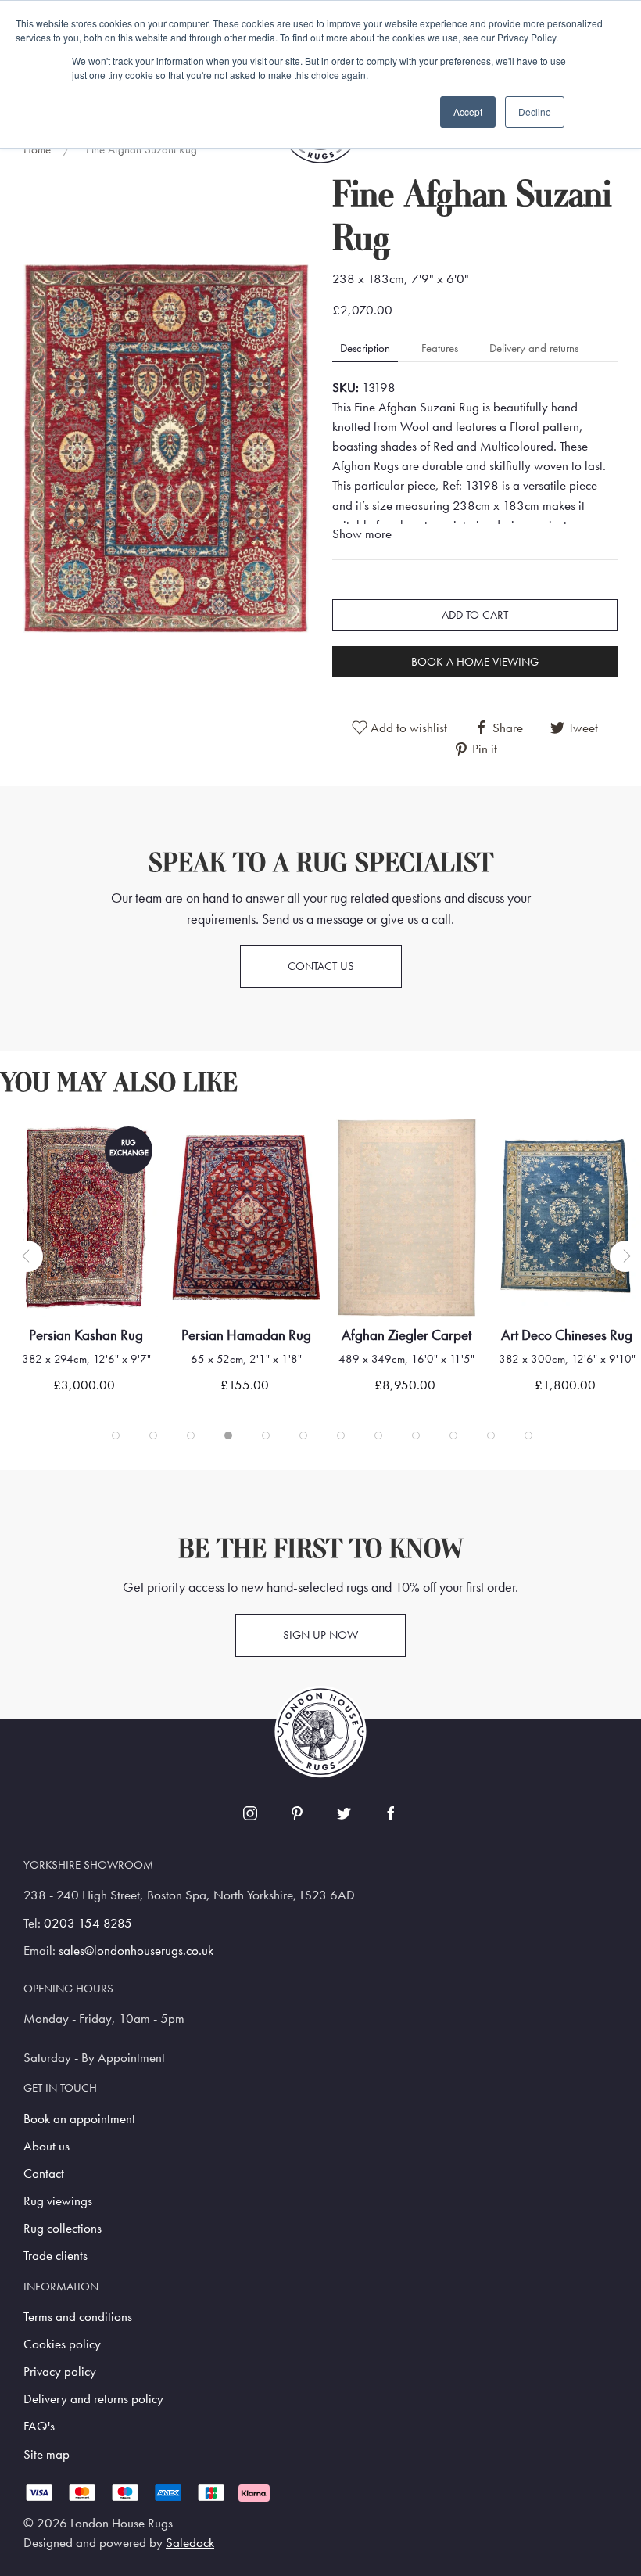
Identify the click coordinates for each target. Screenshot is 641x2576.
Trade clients (56, 2256)
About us (47, 2146)
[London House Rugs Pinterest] (297, 1813)
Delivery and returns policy (93, 2399)
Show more (362, 534)
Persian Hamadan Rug (246, 1335)
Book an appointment (79, 2119)
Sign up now (320, 1635)
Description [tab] (365, 348)
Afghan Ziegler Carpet (406, 1335)
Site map (47, 2454)
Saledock (190, 2543)
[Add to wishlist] (43, 1150)
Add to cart (475, 615)
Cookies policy (62, 2344)
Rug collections (63, 2228)
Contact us (321, 966)
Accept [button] (468, 111)
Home (37, 149)
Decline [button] (535, 111)
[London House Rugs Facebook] (391, 1813)
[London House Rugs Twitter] (344, 1813)
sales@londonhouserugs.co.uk (136, 1951)
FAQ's (39, 2426)
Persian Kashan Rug (86, 1335)
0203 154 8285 (88, 1923)
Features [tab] (440, 348)
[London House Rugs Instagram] (250, 1813)
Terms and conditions (78, 2317)
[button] (166, 447)
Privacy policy (60, 2371)
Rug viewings (58, 2201)
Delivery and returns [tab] (534, 348)
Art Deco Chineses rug (567, 1335)
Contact (44, 2174)
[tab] (116, 1435)
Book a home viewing (475, 662)
